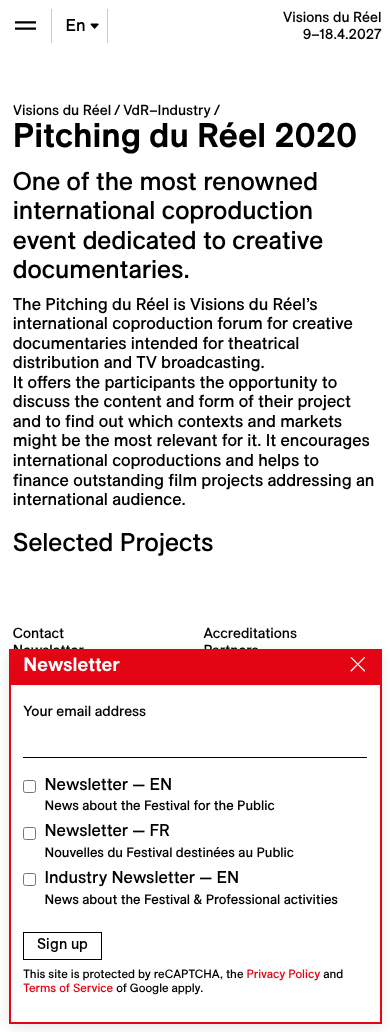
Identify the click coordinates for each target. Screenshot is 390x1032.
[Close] (353, 666)
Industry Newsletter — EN (192, 887)
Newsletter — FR (169, 840)
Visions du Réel (62, 110)
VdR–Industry (167, 110)
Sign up (62, 944)
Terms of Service (68, 988)
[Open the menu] (25, 25)
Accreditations (250, 633)
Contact (38, 633)
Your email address (84, 711)
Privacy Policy (283, 974)
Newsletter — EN (160, 794)
